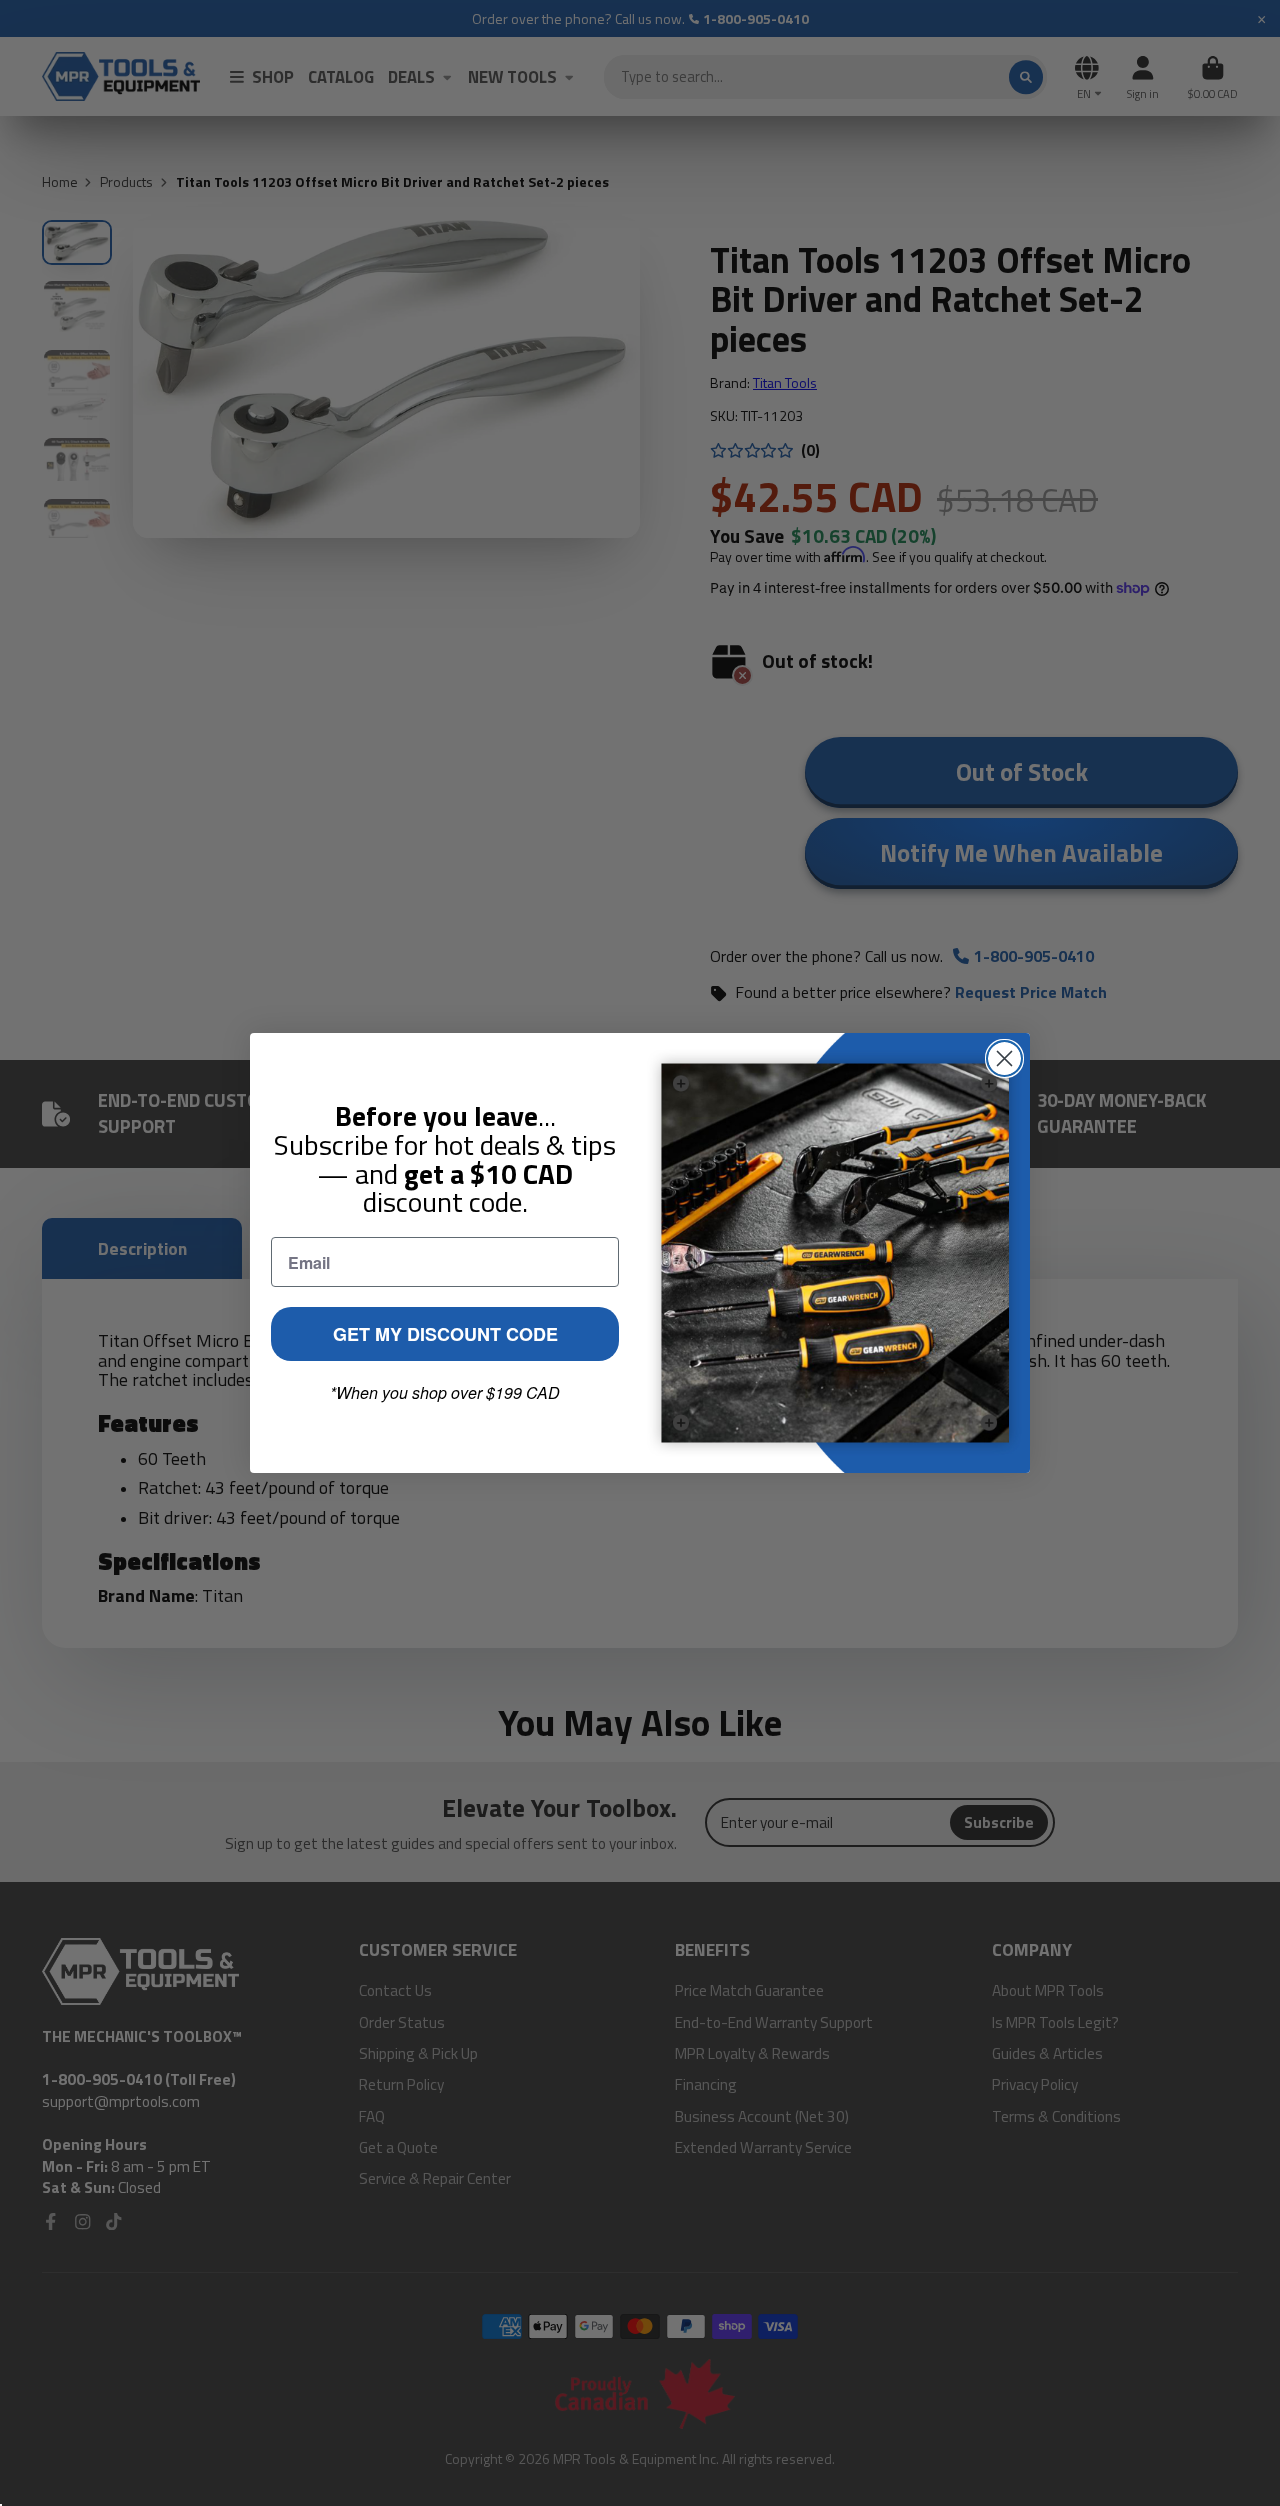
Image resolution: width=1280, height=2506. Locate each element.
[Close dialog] (1004, 1058)
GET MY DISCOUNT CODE (445, 1334)
